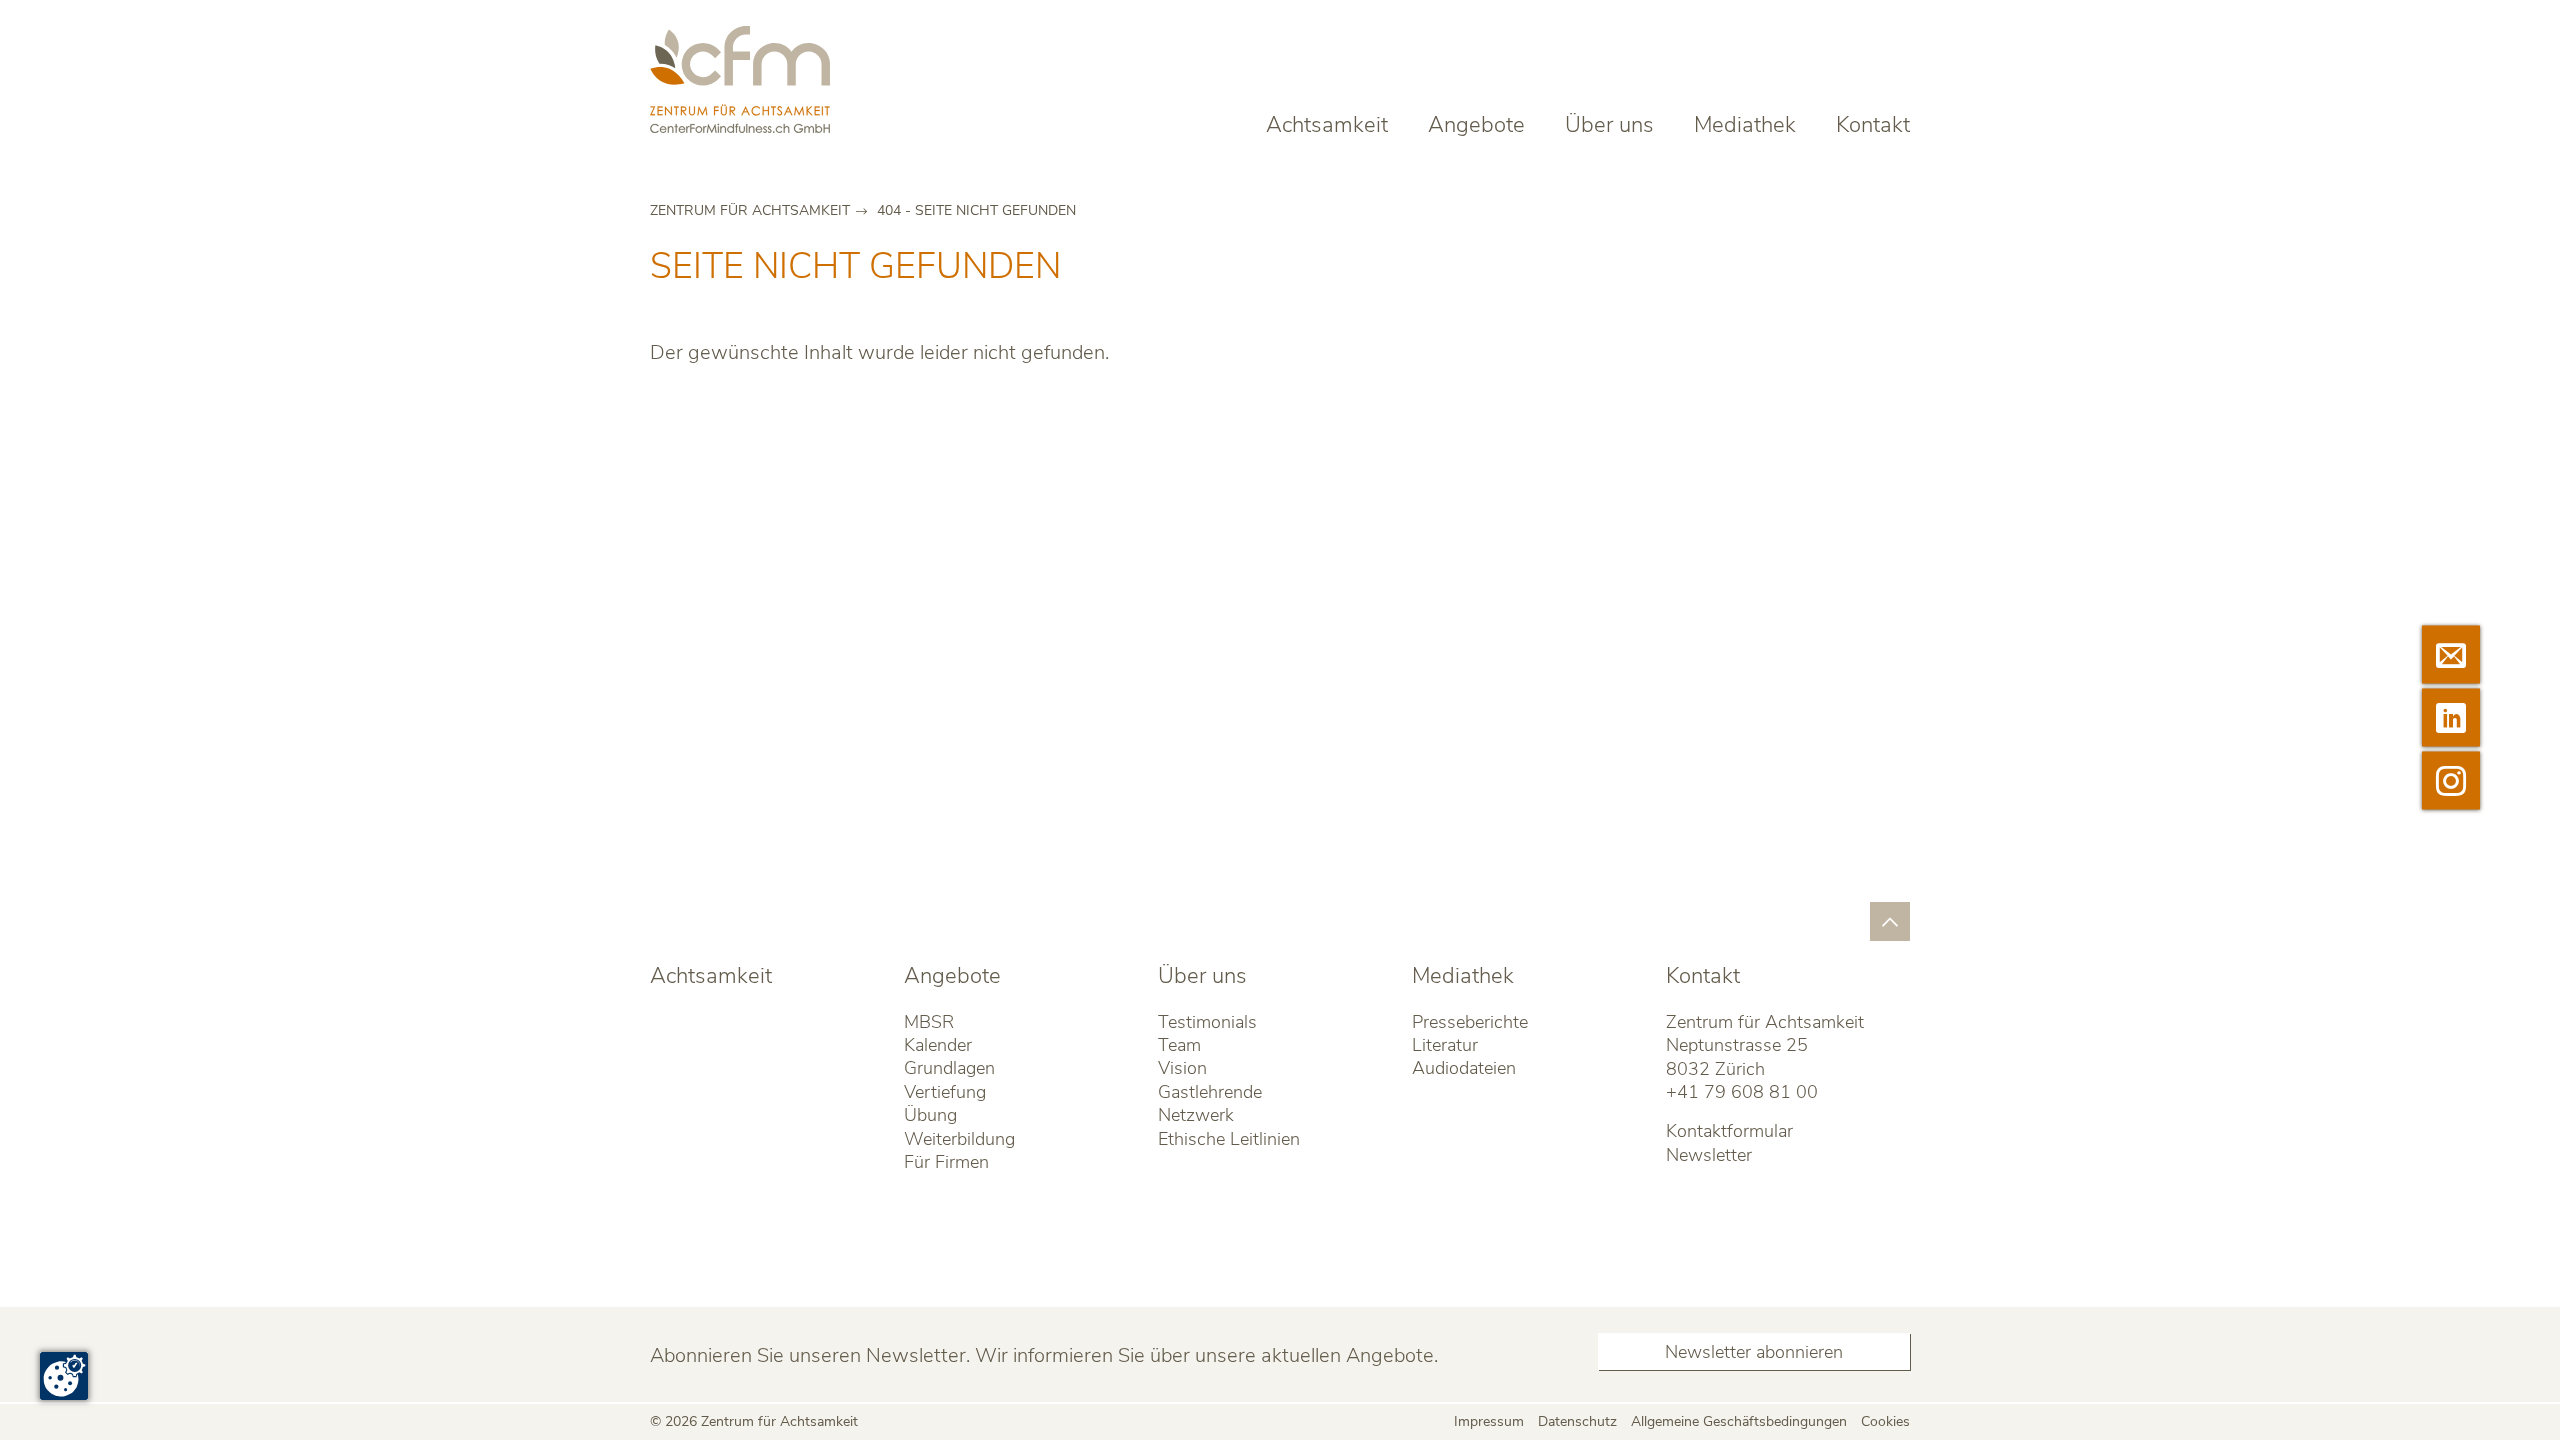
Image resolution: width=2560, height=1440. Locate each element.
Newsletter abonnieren (1754, 1352)
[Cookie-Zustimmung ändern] (64, 1376)
